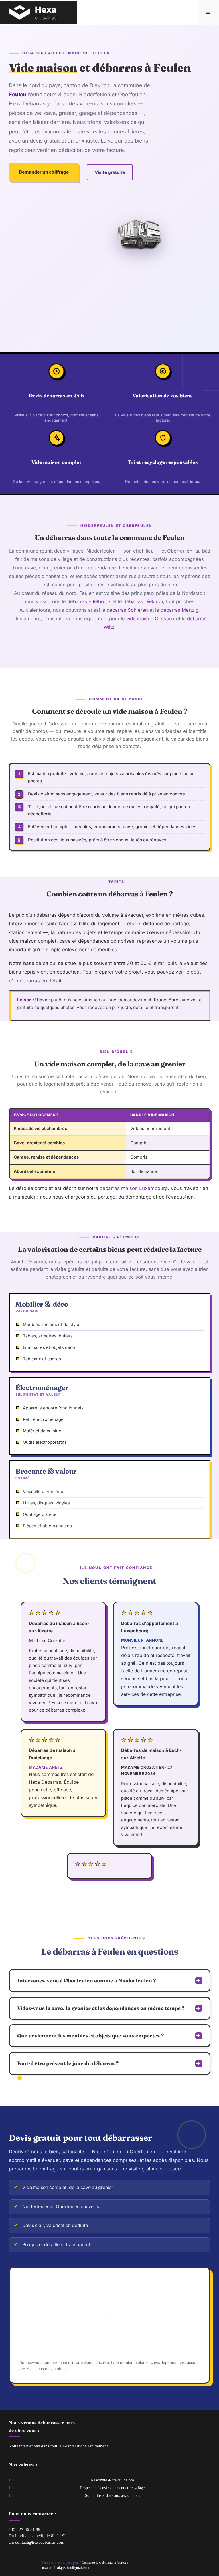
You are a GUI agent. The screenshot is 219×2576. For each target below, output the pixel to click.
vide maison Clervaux (150, 618)
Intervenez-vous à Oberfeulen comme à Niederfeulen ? (87, 1980)
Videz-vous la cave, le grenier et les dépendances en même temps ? (101, 2008)
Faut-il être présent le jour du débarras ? (68, 2063)
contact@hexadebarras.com (40, 2542)
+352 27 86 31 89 (25, 2529)
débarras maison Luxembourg (134, 1188)
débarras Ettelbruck (89, 601)
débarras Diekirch (143, 601)
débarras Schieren (127, 610)
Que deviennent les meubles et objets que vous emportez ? (90, 2036)
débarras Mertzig (180, 610)
